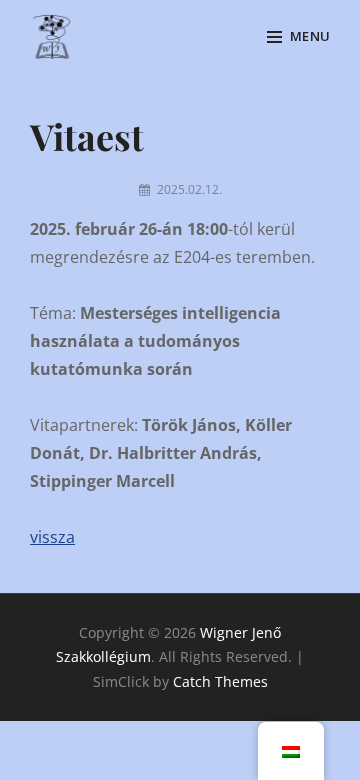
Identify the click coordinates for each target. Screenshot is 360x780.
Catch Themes (220, 681)
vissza (52, 537)
